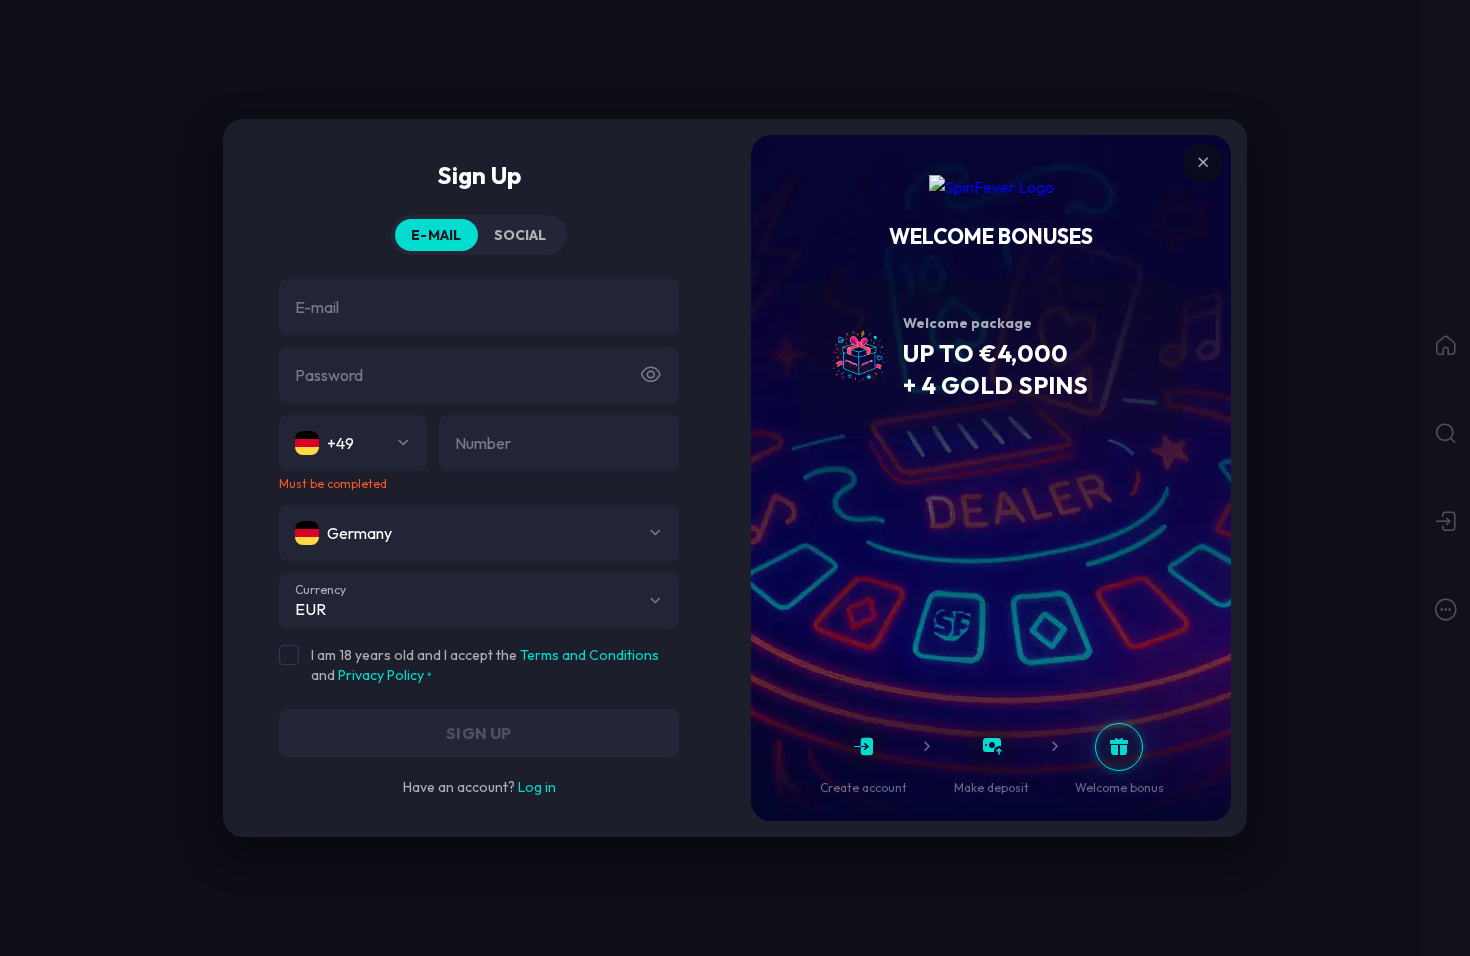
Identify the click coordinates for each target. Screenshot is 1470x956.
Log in (537, 787)
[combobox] (353, 443)
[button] (655, 601)
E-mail (436, 235)
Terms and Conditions (589, 655)
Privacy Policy (381, 675)
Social (520, 235)
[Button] (651, 375)
